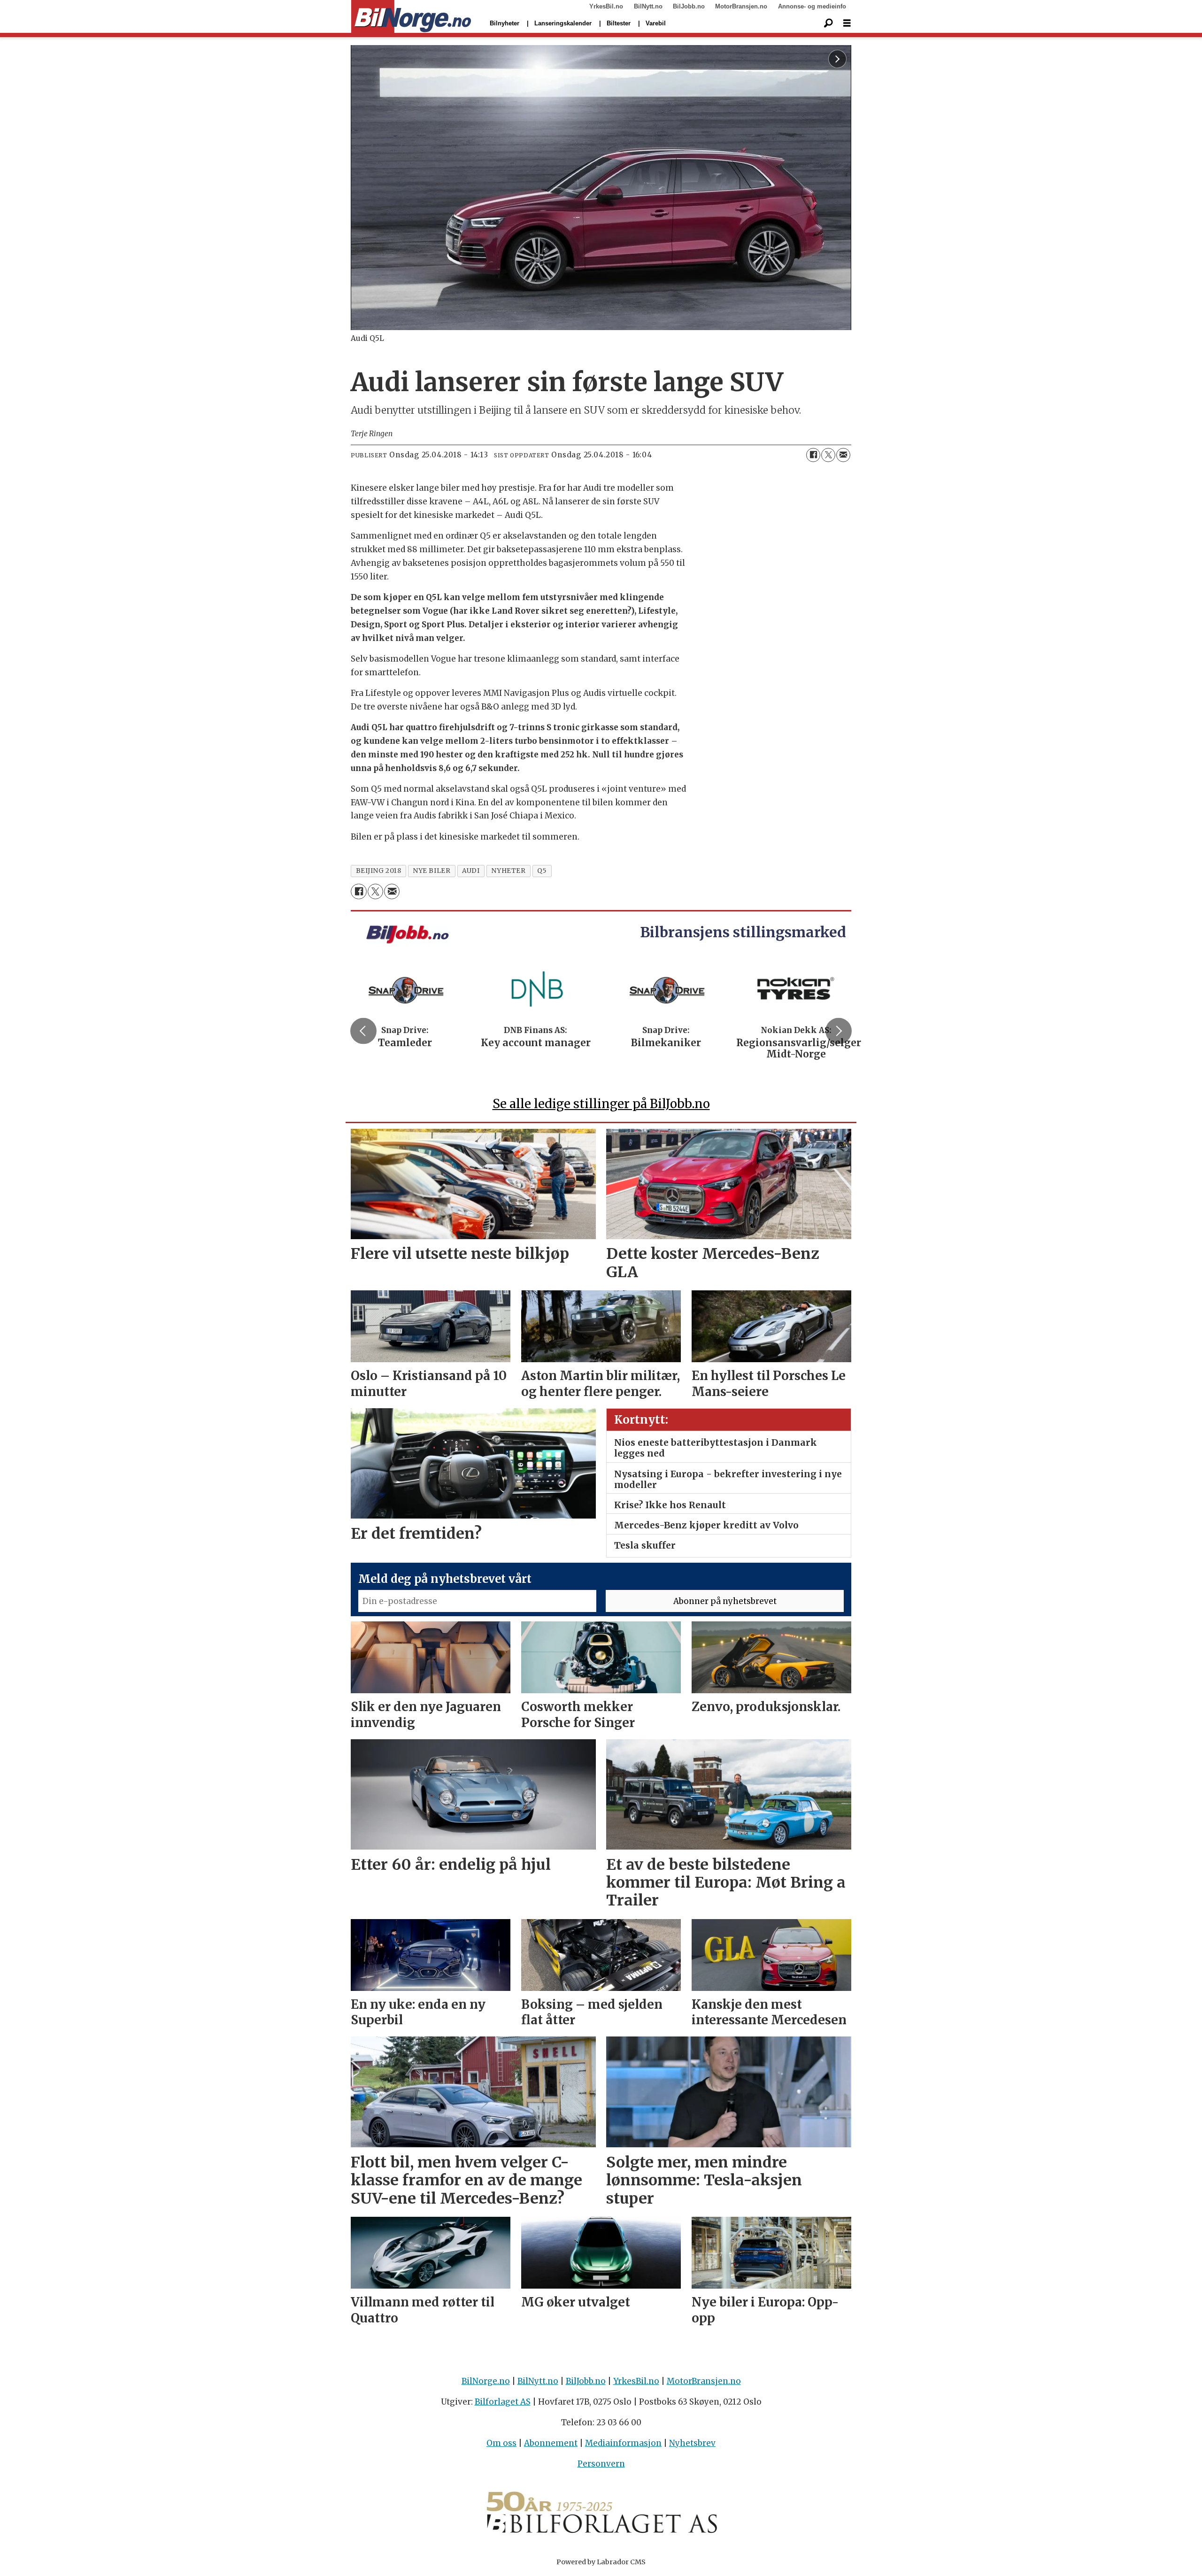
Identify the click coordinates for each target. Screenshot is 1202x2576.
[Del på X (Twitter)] (828, 455)
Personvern (601, 2464)
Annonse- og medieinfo (812, 6)
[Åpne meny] (847, 23)
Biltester (619, 23)
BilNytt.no (648, 6)
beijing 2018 (379, 871)
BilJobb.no (689, 6)
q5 (542, 871)
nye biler (431, 871)
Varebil (656, 23)
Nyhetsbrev (692, 2443)
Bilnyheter (505, 23)
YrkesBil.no (606, 6)
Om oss (501, 2443)
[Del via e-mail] (843, 455)
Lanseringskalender (563, 23)
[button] (363, 1031)
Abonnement (551, 2443)
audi (471, 871)
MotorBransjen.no (741, 6)
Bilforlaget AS (503, 2402)
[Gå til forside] (411, 17)
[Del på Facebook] (813, 455)
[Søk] (828, 23)
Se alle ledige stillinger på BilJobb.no (601, 1104)
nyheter (508, 871)
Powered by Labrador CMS (601, 2562)
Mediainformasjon (623, 2443)
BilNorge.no (486, 2381)
